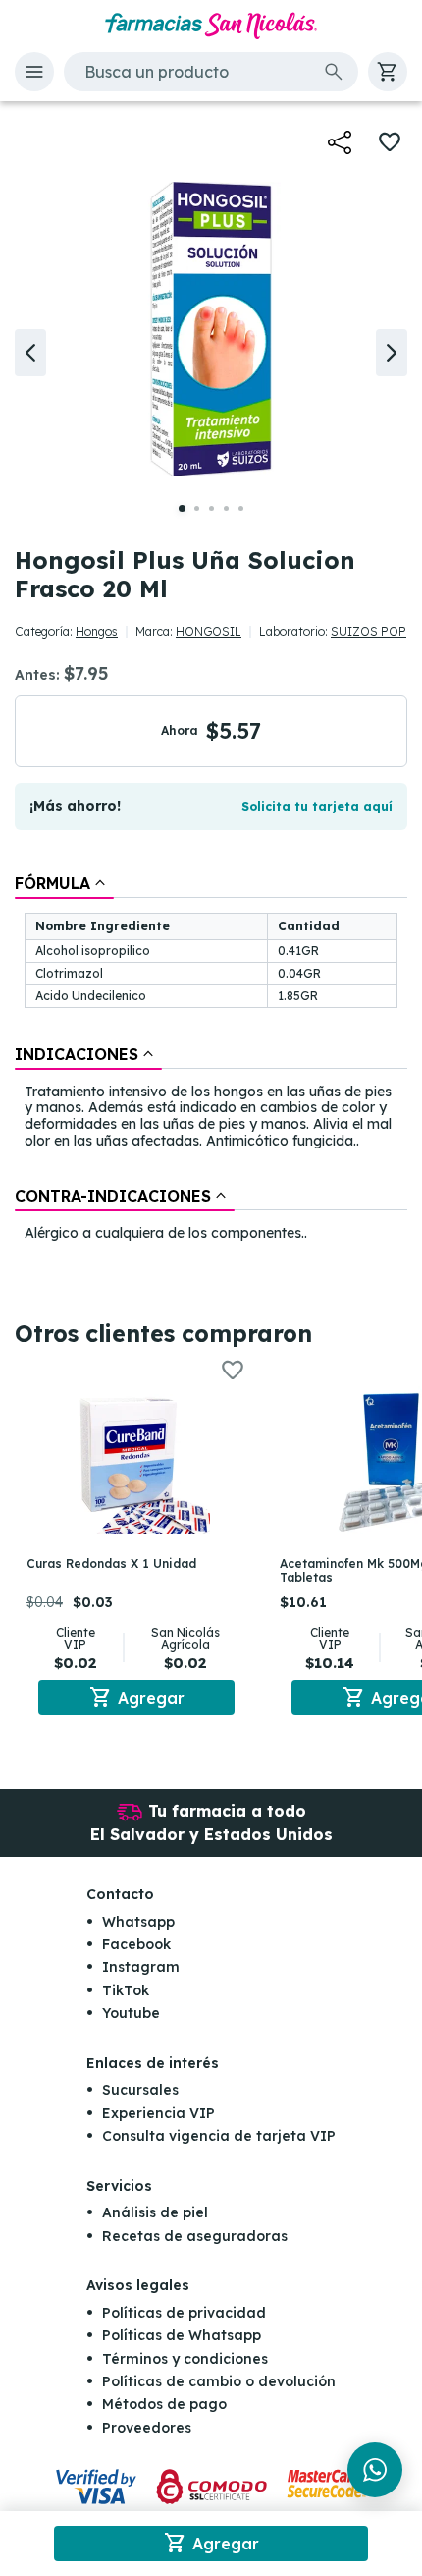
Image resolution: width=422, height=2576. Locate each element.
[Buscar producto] (334, 72)
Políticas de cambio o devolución (219, 2381)
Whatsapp (138, 1922)
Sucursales (140, 2090)
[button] (34, 72)
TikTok (126, 1990)
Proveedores (147, 2428)
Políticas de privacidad (184, 2313)
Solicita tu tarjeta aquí (317, 806)
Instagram (141, 1967)
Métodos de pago (164, 2404)
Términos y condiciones (185, 2359)
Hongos (97, 631)
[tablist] (211, 1060)
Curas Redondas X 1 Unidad (111, 1564)
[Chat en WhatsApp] (375, 2470)
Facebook (136, 1944)
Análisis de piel (155, 2212)
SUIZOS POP (369, 631)
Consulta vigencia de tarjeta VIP (219, 2136)
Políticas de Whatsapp (182, 2335)
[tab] (64, 883)
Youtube (131, 2013)
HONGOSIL (209, 631)
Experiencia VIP (158, 2113)
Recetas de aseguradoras (195, 2236)
